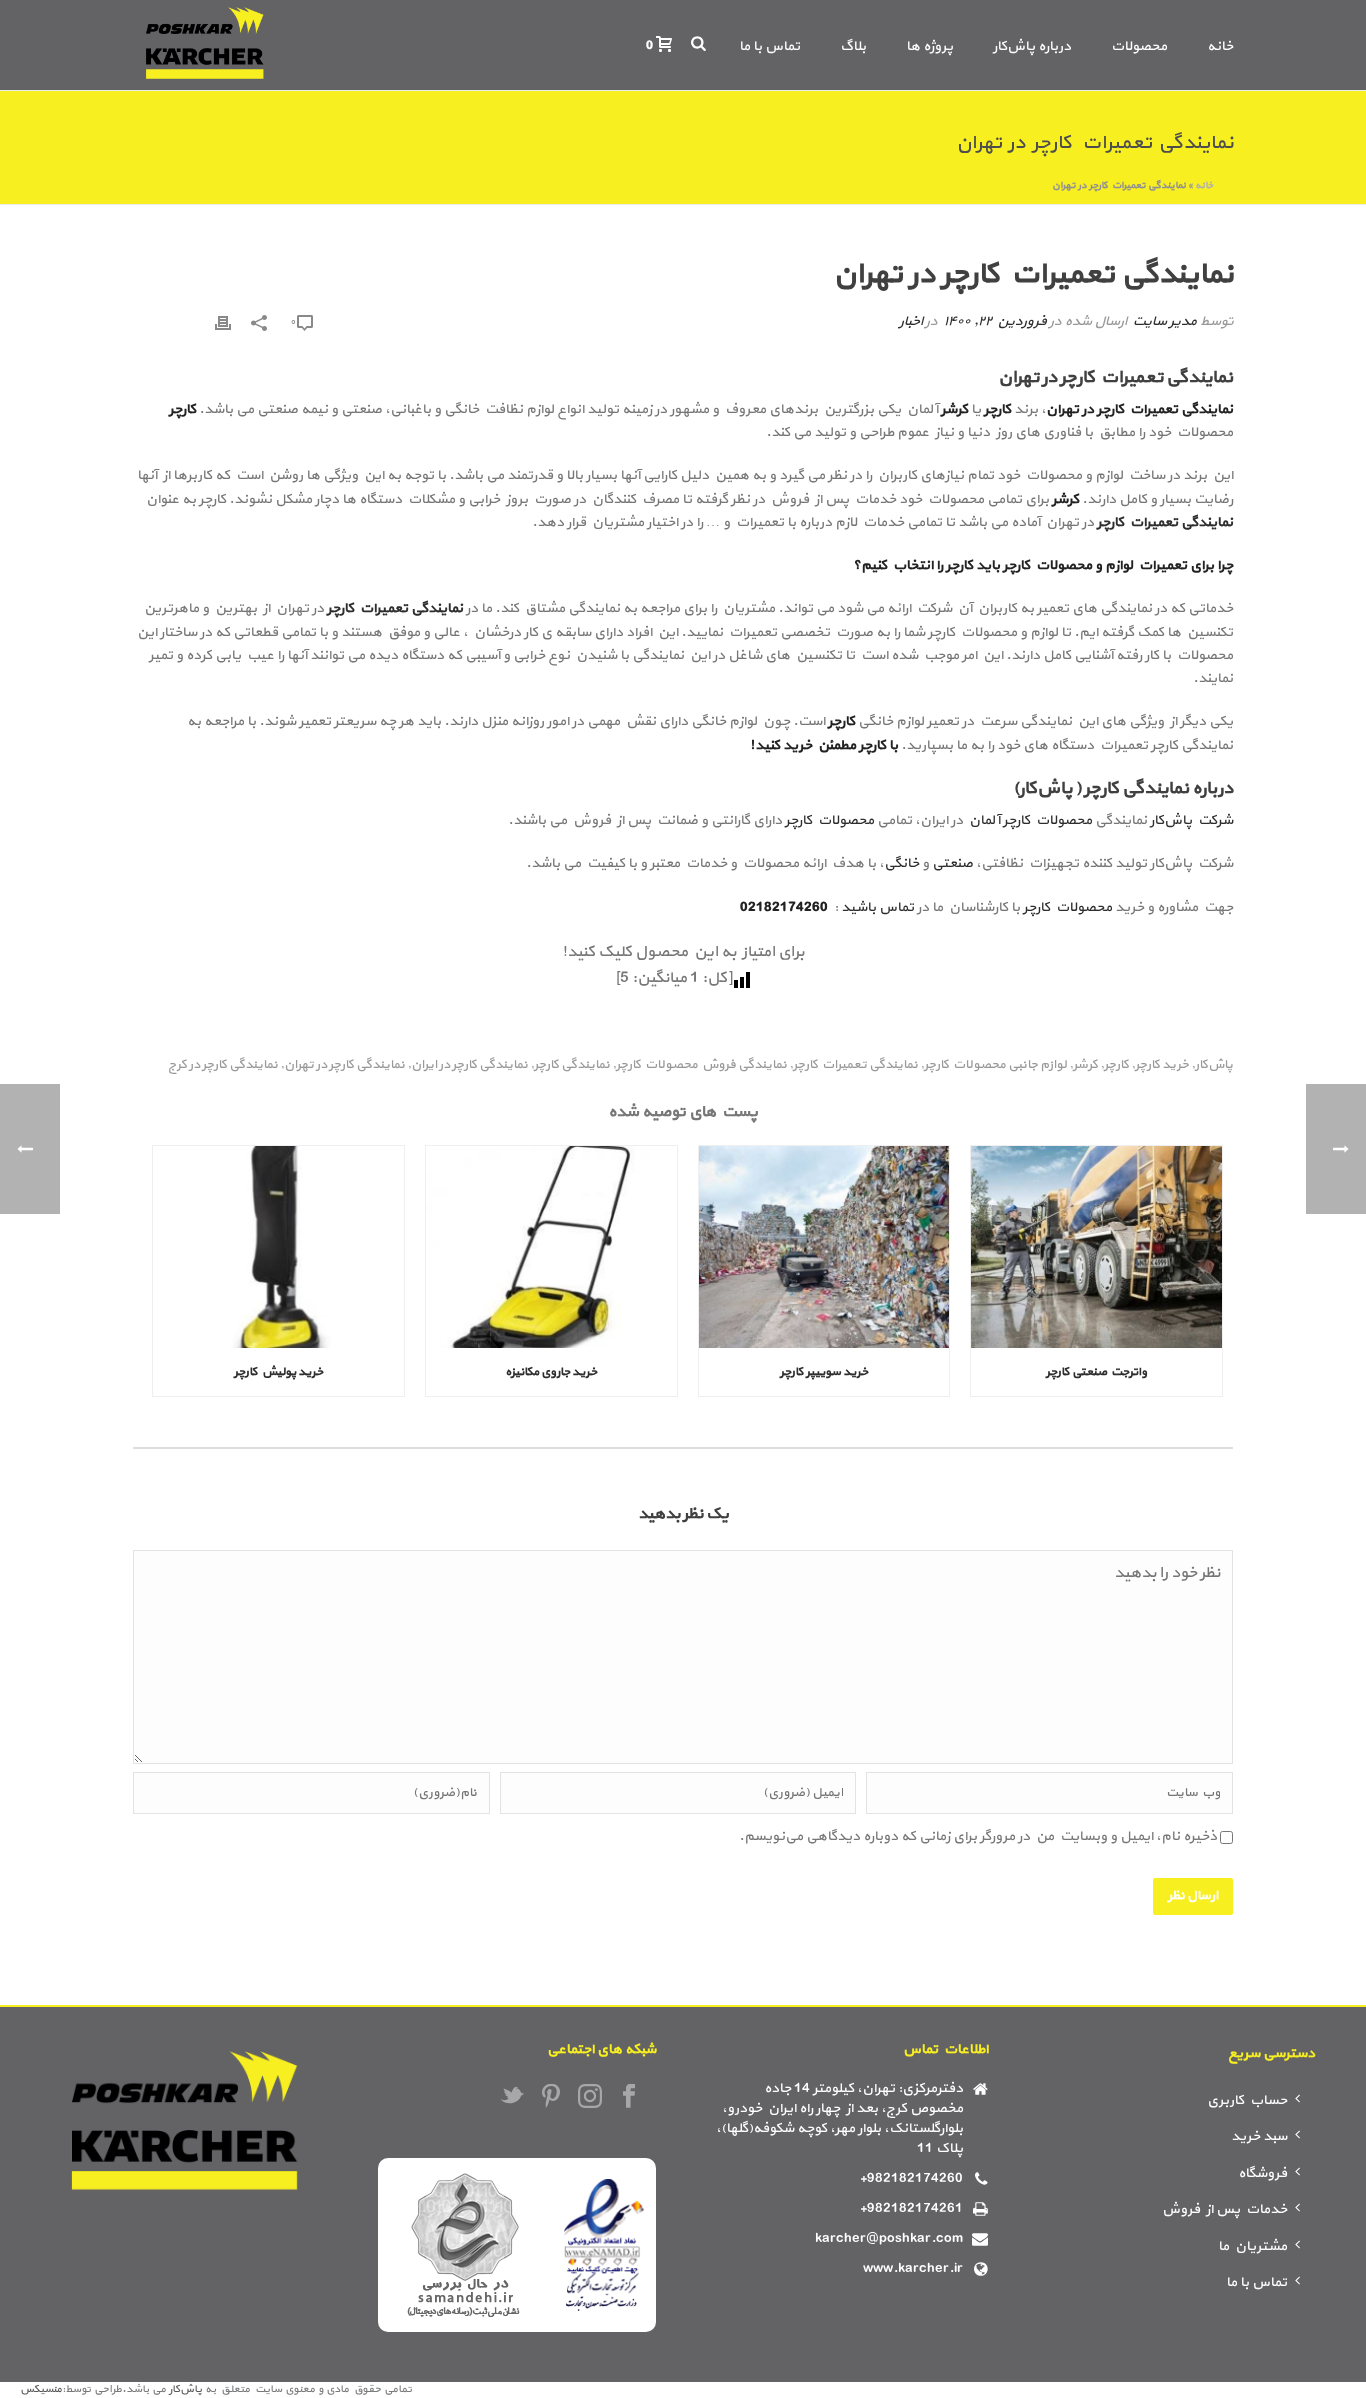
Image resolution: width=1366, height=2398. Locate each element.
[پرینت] (223, 321)
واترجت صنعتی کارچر (1096, 1372)
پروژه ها (929, 46)
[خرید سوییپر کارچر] (824, 1246)
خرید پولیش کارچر (278, 1372)
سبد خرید (1259, 2136)
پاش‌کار (1214, 1065)
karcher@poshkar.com (889, 2239)
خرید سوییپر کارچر (824, 1372)
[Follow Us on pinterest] (551, 2098)
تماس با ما (769, 46)
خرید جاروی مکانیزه (551, 1372)
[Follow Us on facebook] (629, 2098)
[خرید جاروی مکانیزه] (551, 1246)
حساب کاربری (1247, 2100)
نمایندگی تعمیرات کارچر (1165, 522)
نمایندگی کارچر (572, 1065)
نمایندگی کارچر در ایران (469, 1065)
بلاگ (853, 46)
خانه (1220, 46)
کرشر (1085, 1065)
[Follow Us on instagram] (590, 2098)
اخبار (910, 321)
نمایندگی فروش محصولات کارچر (701, 1065)
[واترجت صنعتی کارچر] (1096, 1246)
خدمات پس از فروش (1224, 2209)
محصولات (1139, 46)
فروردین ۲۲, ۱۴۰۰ (994, 321)
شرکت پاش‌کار (1191, 820)
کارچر (1116, 1065)
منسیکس (41, 2389)
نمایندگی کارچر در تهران (344, 1065)
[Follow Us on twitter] (512, 2098)
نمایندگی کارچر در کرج (223, 1065)
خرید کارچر (1162, 1065)
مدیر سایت (1164, 321)
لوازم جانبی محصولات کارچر (995, 1065)
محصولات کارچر (829, 820)
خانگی (901, 863)
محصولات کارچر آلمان (1029, 820)
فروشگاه (1262, 2173)
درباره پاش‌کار (1032, 46)
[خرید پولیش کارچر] (278, 1246)
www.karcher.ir (913, 2269)
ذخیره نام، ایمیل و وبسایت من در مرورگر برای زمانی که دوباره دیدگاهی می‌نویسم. (978, 1836)
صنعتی (952, 863)
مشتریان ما (1252, 2246)
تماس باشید (877, 907)
